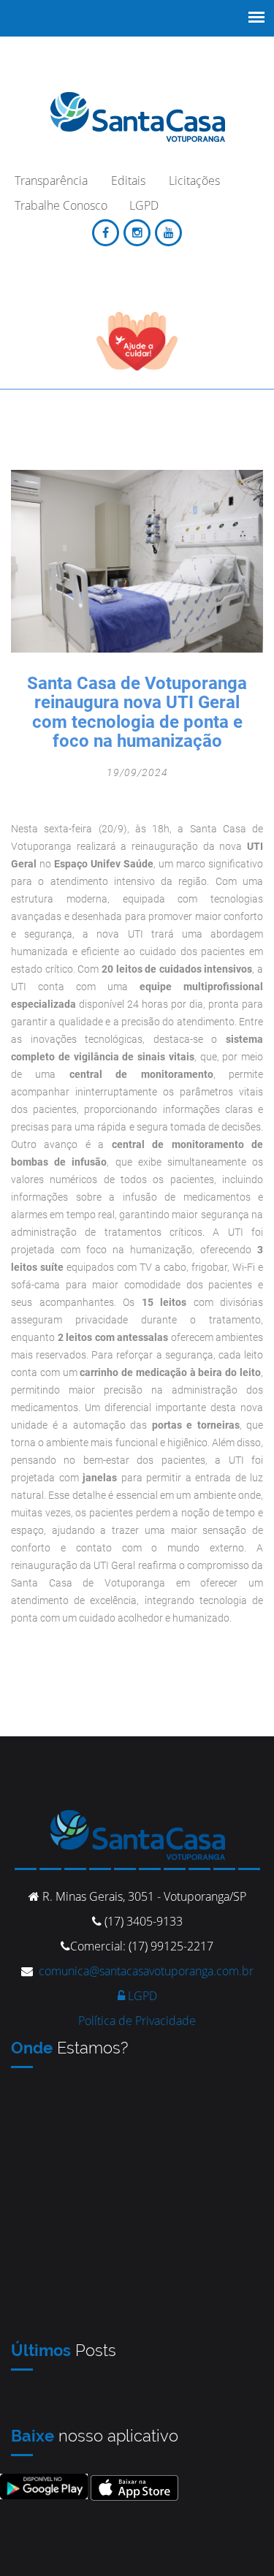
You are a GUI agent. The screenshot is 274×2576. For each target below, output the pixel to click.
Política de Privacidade (137, 2021)
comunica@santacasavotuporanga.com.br (146, 1971)
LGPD (141, 1996)
